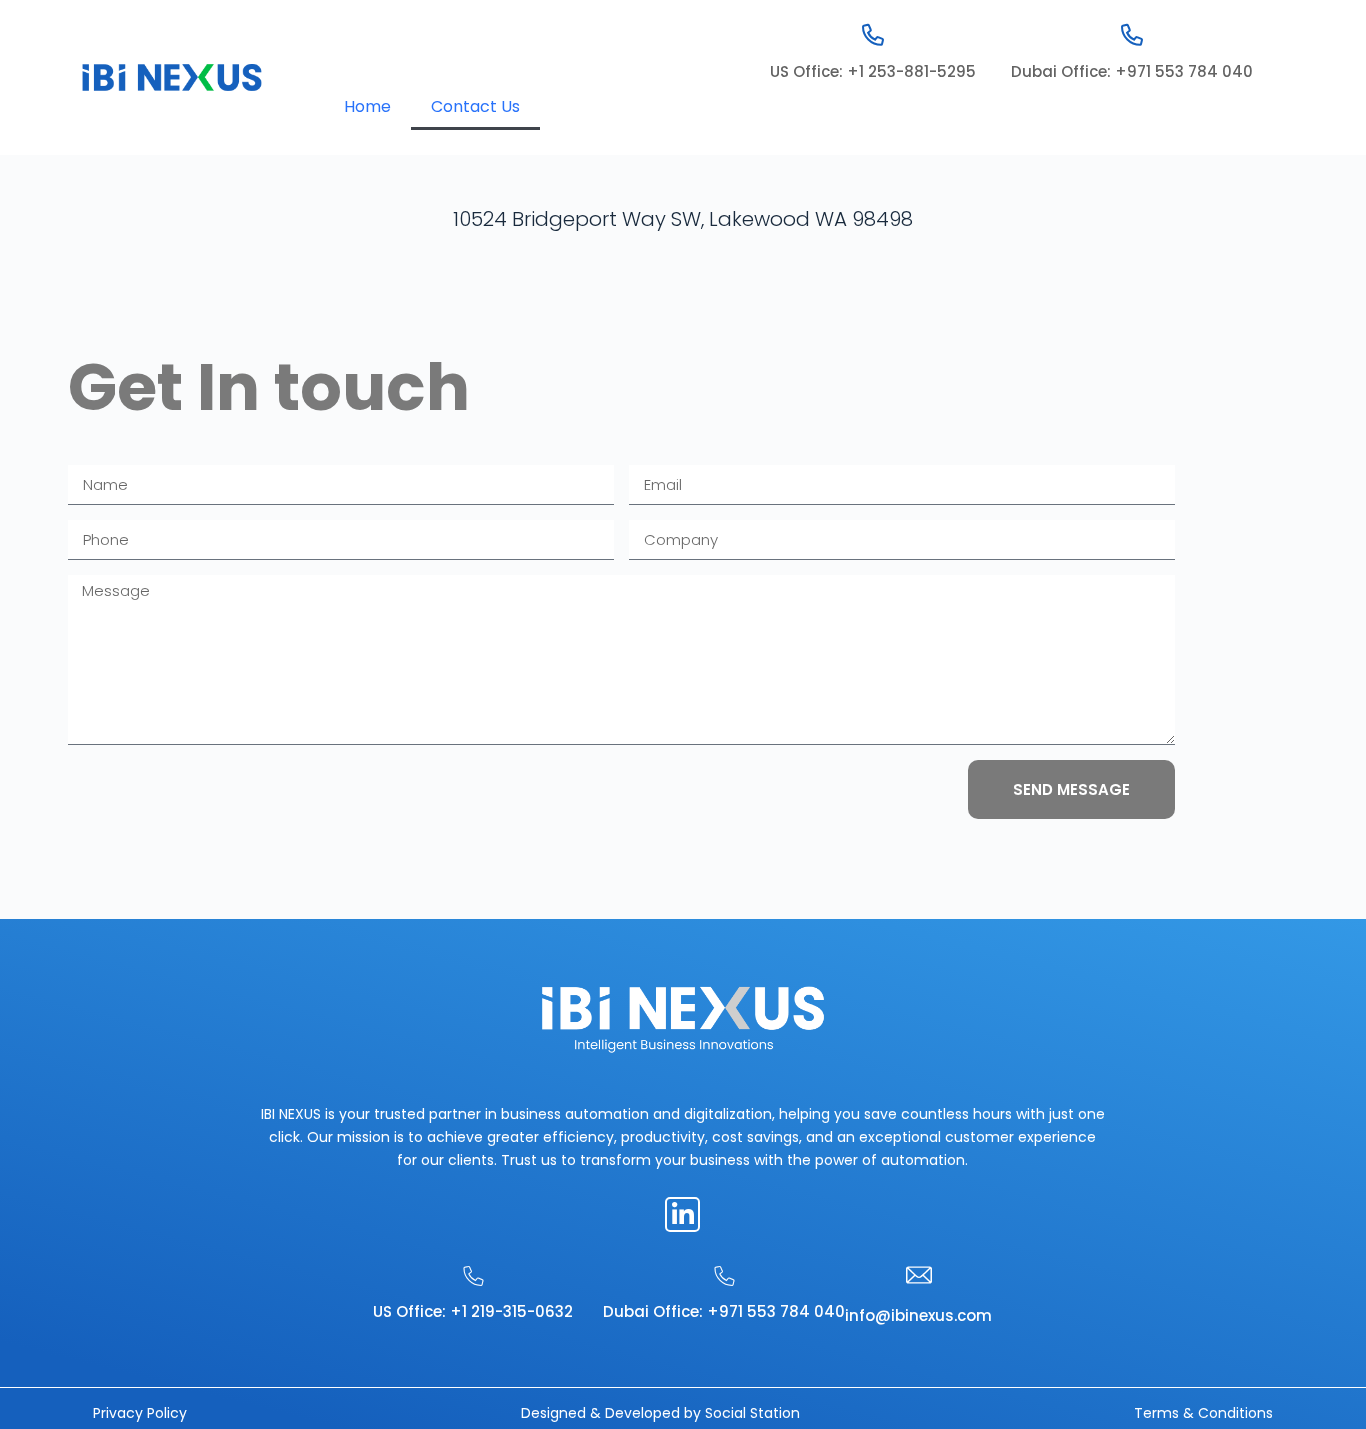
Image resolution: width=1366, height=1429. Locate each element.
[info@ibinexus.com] (919, 1275)
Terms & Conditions (1203, 1413)
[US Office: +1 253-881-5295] (873, 35)
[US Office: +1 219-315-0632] (473, 1275)
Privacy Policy (140, 1413)
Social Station (752, 1413)
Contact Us (475, 106)
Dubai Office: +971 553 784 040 (1132, 71)
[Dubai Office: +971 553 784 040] (1132, 35)
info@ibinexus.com (918, 1315)
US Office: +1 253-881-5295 (873, 71)
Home (367, 106)
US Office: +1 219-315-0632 (473, 1311)
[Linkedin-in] (682, 1214)
